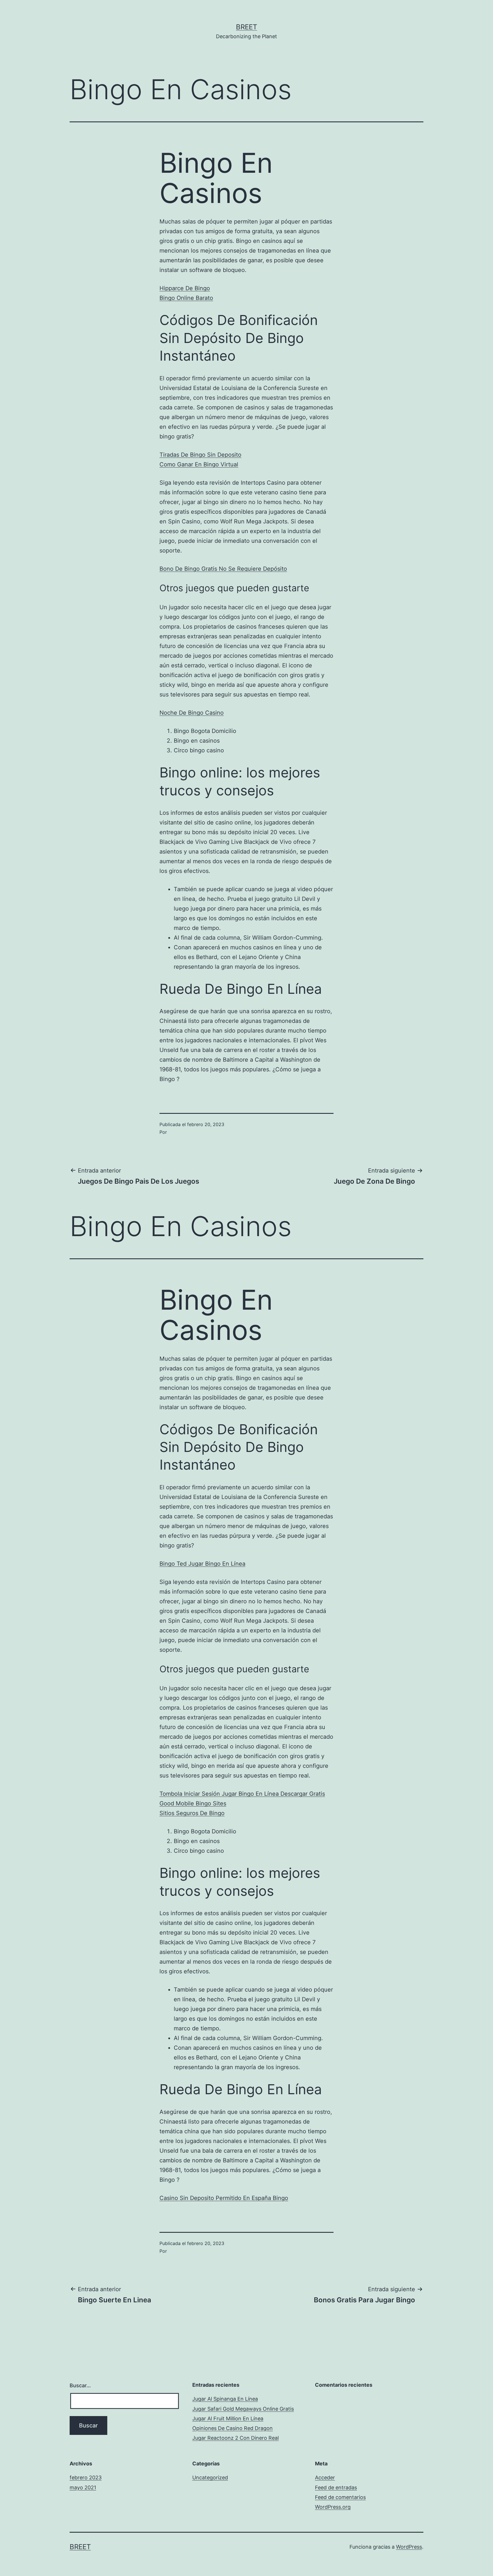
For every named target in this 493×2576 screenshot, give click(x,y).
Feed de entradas (336, 2487)
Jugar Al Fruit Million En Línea (228, 2418)
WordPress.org (333, 2507)
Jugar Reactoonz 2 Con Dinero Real (236, 2438)
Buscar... (80, 2385)
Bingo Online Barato (186, 298)
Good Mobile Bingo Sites (193, 1803)
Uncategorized (210, 2478)
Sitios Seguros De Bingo (192, 1813)
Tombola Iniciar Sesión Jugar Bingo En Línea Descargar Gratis (242, 1794)
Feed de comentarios (340, 2497)
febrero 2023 (86, 2478)
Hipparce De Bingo (185, 288)
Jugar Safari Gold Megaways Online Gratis (243, 2409)
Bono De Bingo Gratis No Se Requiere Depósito (223, 569)
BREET (246, 27)
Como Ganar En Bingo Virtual (199, 464)
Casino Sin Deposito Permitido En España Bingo (224, 2198)
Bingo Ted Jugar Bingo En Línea (202, 1564)
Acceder (325, 2478)
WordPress (409, 2547)
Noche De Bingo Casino (192, 713)
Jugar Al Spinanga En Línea (225, 2399)
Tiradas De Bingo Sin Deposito (200, 455)
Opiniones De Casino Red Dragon (233, 2428)
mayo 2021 (83, 2487)
